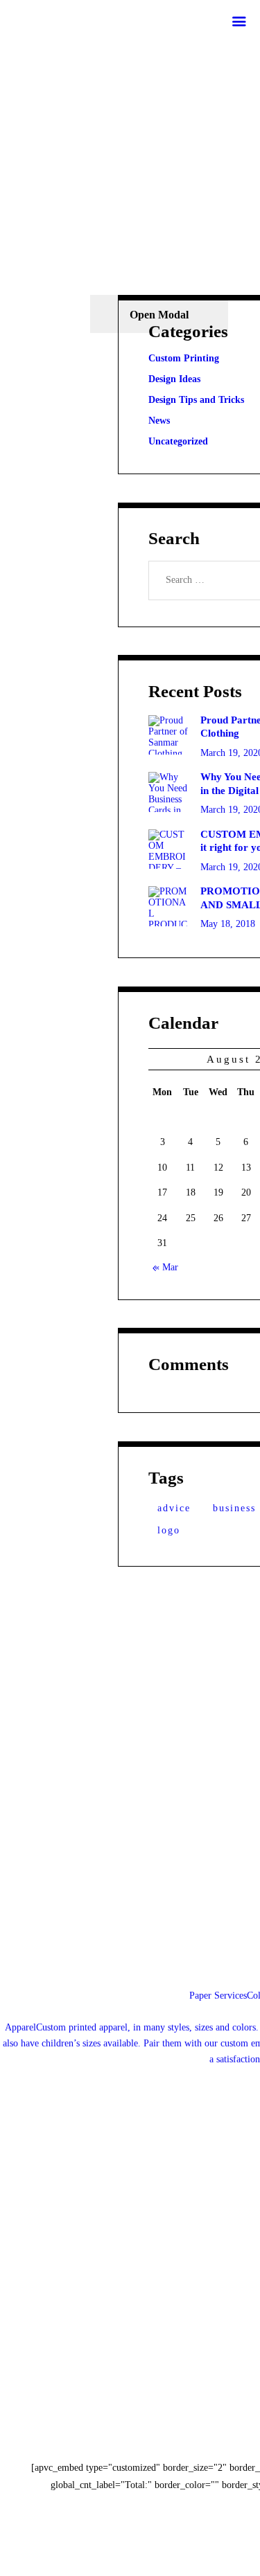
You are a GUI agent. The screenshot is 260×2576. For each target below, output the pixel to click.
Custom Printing (184, 358)
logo (169, 1530)
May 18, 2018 (228, 924)
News (159, 421)
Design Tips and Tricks (196, 400)
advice (174, 1508)
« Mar (166, 1267)
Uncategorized (178, 441)
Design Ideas (174, 379)
